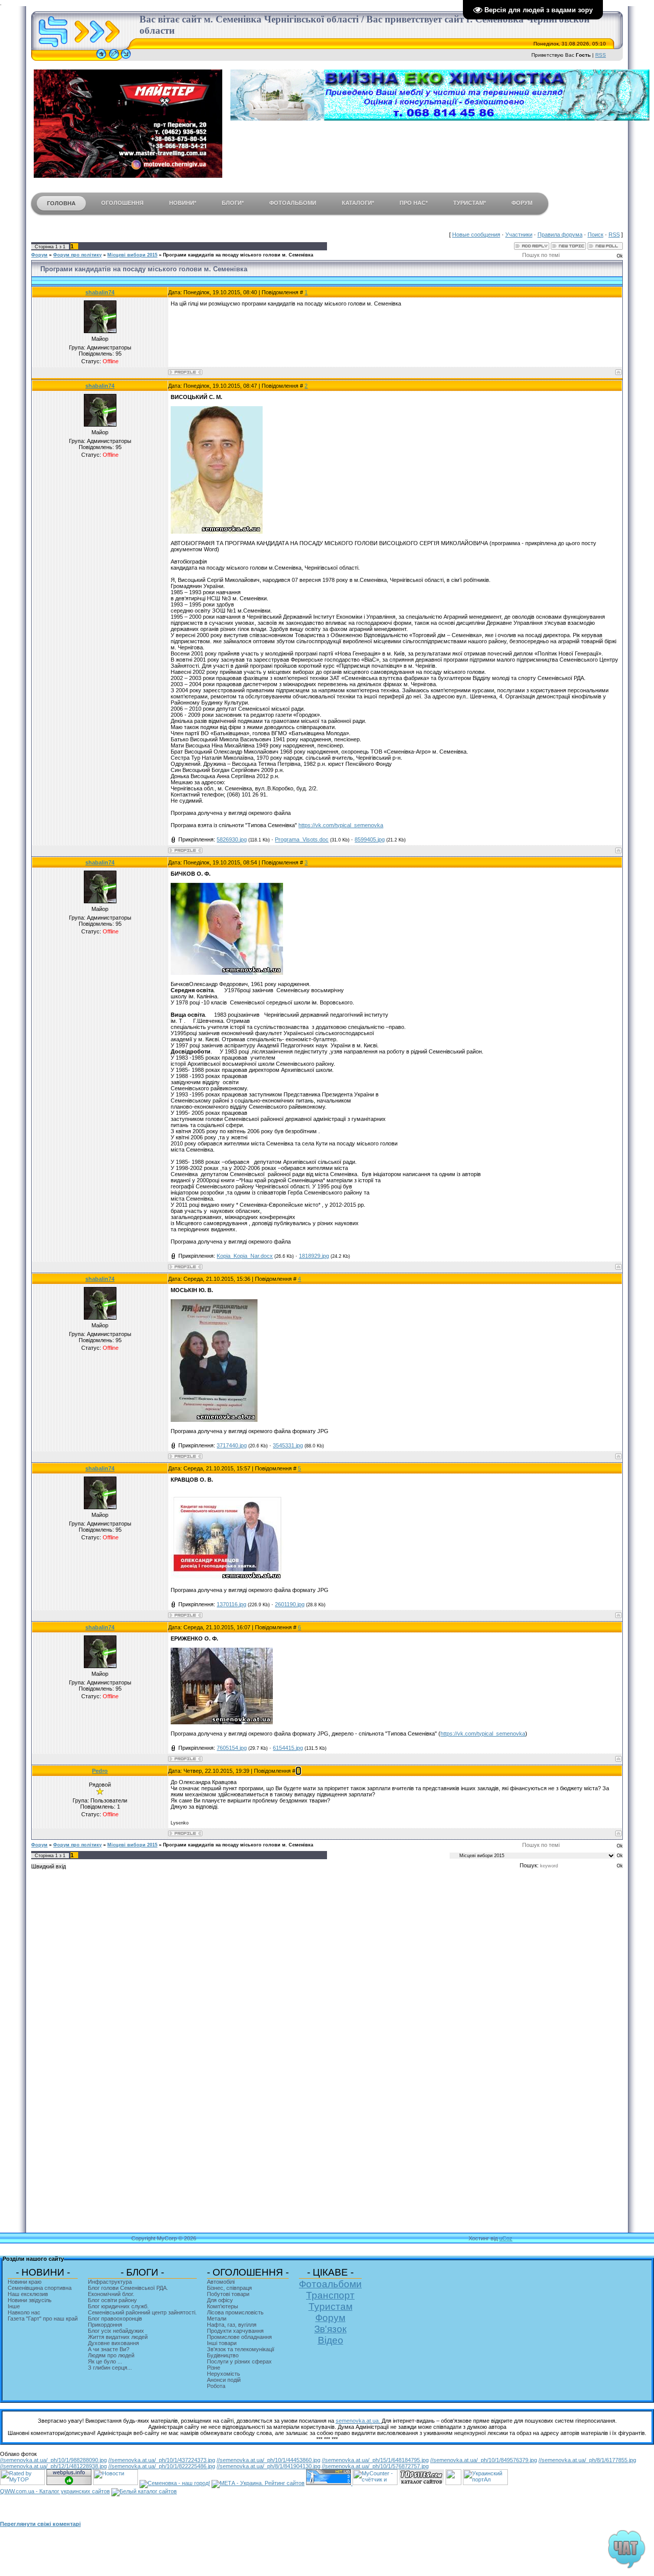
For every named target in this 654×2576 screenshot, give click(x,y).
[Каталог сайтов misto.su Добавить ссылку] (144, 2491)
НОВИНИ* (183, 203)
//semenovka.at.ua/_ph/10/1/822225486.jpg (162, 2466)
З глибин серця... (110, 2368)
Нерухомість (224, 2374)
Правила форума (560, 235)
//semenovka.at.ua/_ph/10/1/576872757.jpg (375, 2466)
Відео (331, 2340)
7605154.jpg (232, 1748)
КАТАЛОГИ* (358, 203)
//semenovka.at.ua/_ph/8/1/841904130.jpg (268, 2466)
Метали (217, 2319)
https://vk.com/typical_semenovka (341, 825)
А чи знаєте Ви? (109, 2349)
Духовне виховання (113, 2343)
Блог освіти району (112, 2300)
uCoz (506, 2238)
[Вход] (126, 59)
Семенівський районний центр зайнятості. (142, 2312)
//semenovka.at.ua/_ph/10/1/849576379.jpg (484, 2460)
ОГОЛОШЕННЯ (122, 203)
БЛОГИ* (233, 203)
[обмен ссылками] (422, 2483)
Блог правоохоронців (115, 2319)
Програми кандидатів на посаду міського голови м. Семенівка (238, 255)
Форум (39, 255)
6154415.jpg (288, 1748)
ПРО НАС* (414, 203)
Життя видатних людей (118, 2337)
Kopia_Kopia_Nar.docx (245, 1256)
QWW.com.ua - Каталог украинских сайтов (55, 2491)
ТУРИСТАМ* (470, 203)
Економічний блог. (111, 2294)
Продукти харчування (235, 2331)
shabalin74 (100, 292)
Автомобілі (221, 2282)
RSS (601, 55)
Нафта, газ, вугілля (232, 2325)
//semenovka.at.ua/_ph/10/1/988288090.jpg (53, 2460)
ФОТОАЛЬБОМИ (293, 203)
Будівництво (223, 2355)
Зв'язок (330, 2329)
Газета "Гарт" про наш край (43, 2319)
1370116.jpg (231, 1604)
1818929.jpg (314, 1256)
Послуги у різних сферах (239, 2361)
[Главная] (101, 59)
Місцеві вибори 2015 (132, 255)
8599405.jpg (370, 839)
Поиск (595, 235)
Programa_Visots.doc (302, 839)
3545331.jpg (288, 1445)
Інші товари (222, 2343)
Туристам (331, 2306)
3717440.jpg (232, 1445)
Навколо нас (24, 2312)
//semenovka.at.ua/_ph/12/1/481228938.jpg (53, 2466)
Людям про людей (111, 2355)
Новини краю (25, 2282)
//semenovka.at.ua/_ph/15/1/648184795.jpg (375, 2460)
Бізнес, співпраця (229, 2288)
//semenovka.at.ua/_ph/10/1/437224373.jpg (162, 2460)
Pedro (100, 1771)
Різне (214, 2368)
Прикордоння (105, 2325)
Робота (216, 2386)
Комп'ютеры (223, 2306)
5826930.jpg (232, 839)
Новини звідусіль (30, 2300)
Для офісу (220, 2300)
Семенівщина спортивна (40, 2288)
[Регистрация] (114, 59)
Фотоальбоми (330, 2284)
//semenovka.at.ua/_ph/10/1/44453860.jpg (268, 2460)
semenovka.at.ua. (359, 2421)
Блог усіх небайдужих (116, 2331)
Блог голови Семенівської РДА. (128, 2288)
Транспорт (330, 2295)
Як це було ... (105, 2361)
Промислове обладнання (239, 2337)
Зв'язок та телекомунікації (241, 2349)
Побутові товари (228, 2294)
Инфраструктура (110, 2282)
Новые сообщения (476, 235)
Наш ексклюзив (28, 2294)
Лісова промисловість (235, 2312)
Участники (519, 235)
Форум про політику (77, 255)
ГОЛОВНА (61, 203)
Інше (14, 2306)
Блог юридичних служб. (118, 2306)
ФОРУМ (522, 203)
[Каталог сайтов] (453, 2483)
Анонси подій (224, 2380)
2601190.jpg (290, 1604)
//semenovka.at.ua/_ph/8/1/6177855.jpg (587, 2460)
